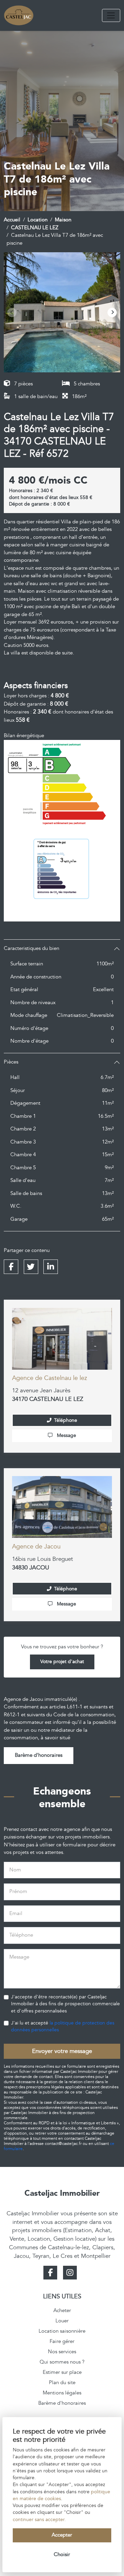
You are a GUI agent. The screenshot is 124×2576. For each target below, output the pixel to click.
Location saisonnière (62, 2331)
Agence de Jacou (36, 1547)
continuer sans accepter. (39, 2520)
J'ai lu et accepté (63, 2027)
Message (66, 1436)
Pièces (11, 1062)
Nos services (62, 2352)
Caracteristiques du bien (32, 948)
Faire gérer (62, 2341)
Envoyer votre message (62, 2051)
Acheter (62, 2311)
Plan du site (62, 2383)
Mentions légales (62, 2393)
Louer (62, 2321)
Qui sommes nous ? (62, 2362)
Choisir (62, 2555)
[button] (112, 312)
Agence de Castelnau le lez (50, 1378)
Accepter (62, 2535)
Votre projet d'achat (62, 1662)
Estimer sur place (62, 2372)
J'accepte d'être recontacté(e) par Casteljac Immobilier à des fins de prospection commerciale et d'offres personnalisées (65, 2004)
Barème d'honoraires (39, 1755)
